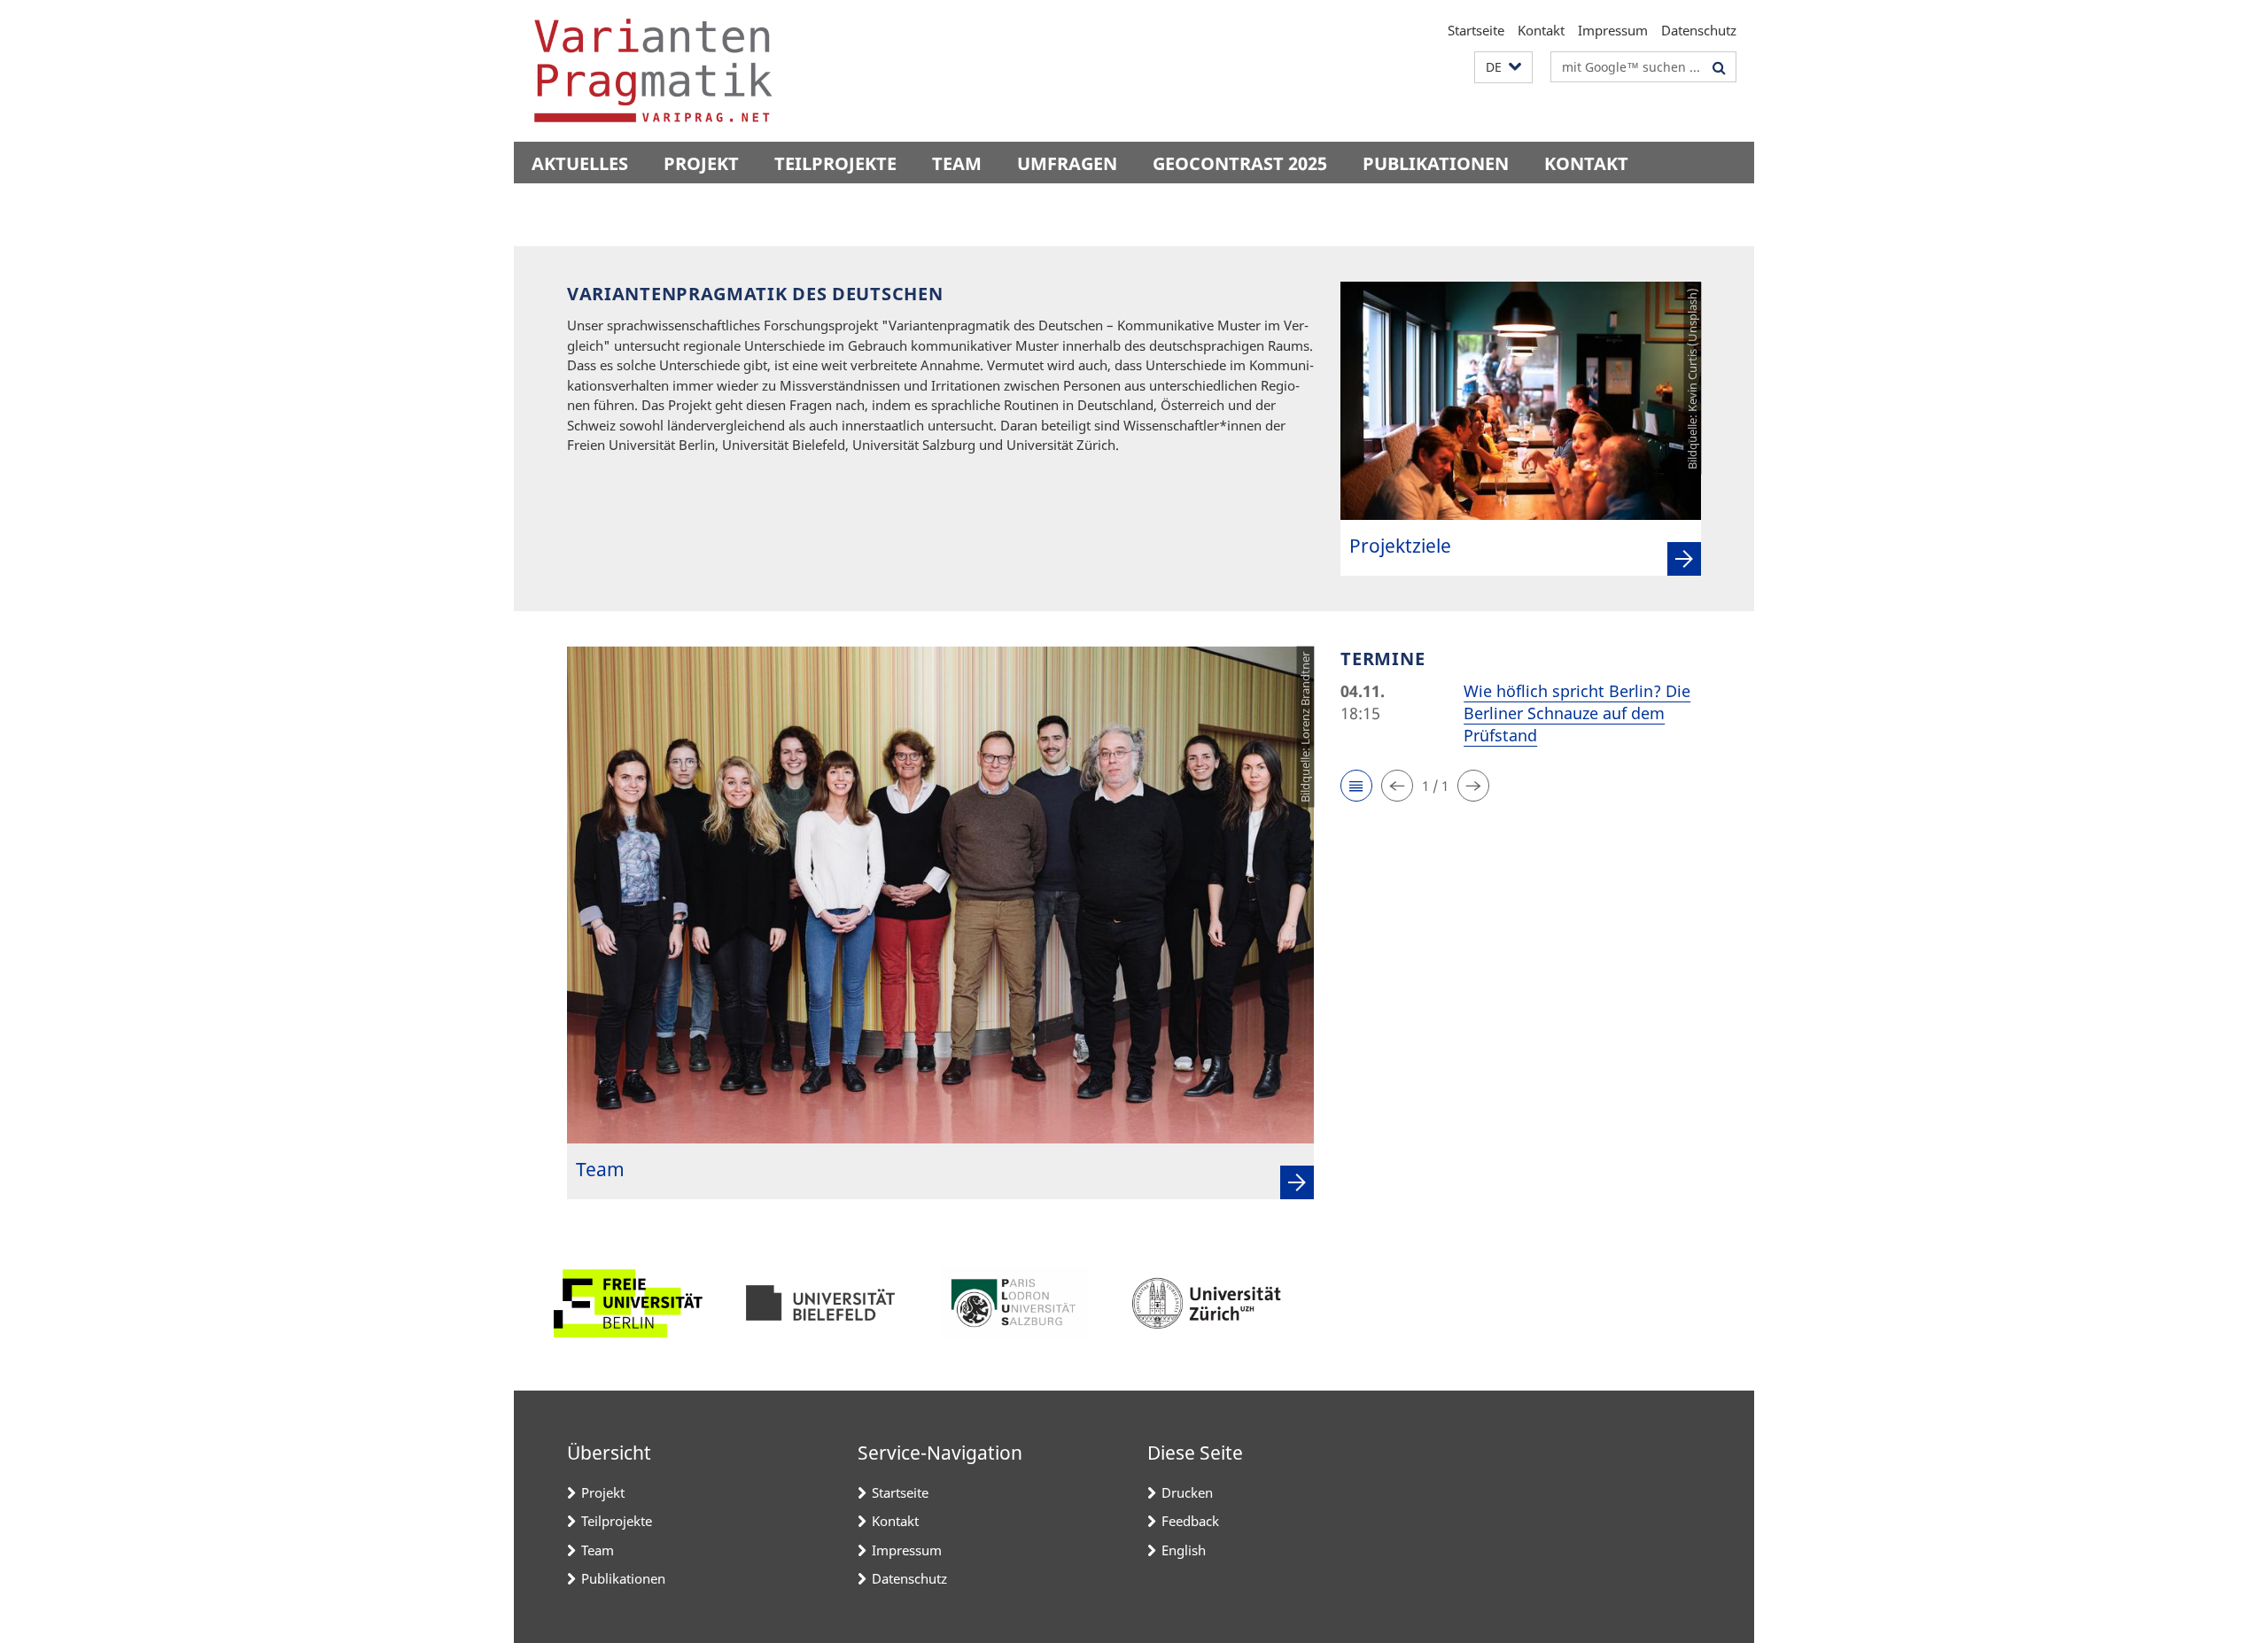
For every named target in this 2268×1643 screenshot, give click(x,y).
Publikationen (1436, 163)
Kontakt (1541, 30)
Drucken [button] (1187, 1492)
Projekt (701, 163)
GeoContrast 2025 (1240, 163)
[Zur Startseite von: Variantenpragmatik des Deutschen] (653, 71)
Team (957, 163)
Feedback (1190, 1521)
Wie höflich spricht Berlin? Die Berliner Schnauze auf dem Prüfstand (1577, 713)
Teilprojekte (835, 163)
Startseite (1476, 30)
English (1184, 1550)
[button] (1503, 68)
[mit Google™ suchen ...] (1719, 67)
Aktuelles (580, 163)
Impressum (1613, 30)
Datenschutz (1699, 30)
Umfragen (1067, 163)
